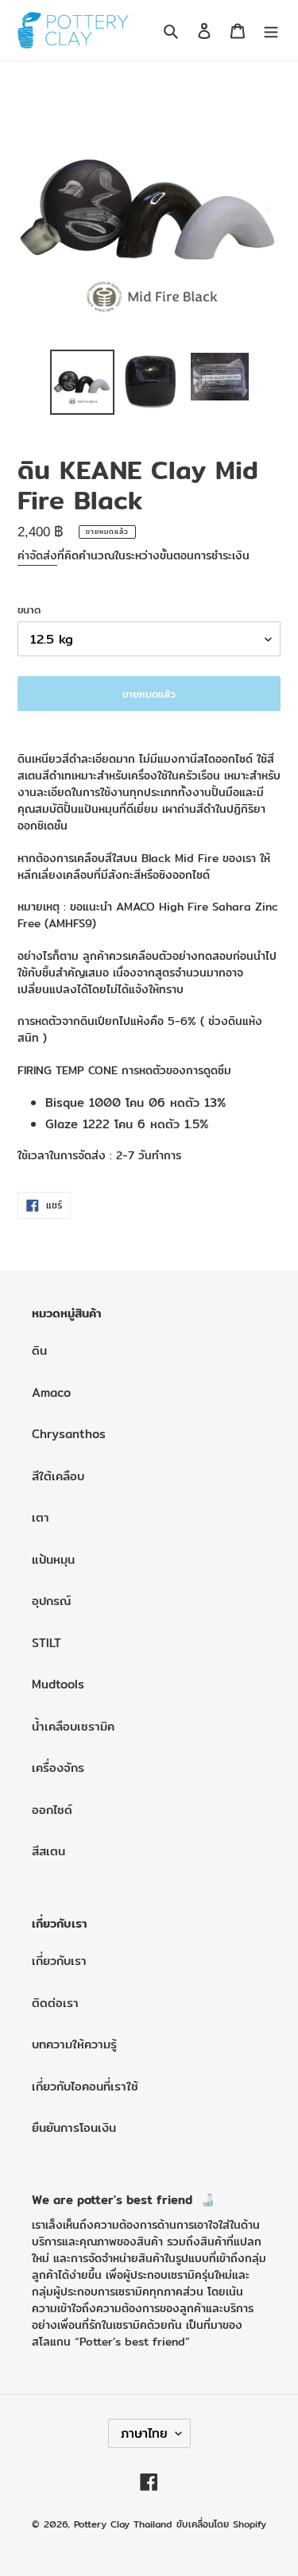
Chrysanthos (69, 1434)
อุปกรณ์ (51, 1601)
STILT (46, 1643)
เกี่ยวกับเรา (59, 1961)
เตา (41, 1517)
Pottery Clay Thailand (123, 2524)
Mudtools (58, 1684)
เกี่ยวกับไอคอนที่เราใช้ (85, 2086)
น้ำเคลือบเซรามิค (73, 1726)
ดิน (39, 1350)
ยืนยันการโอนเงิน (74, 2127)
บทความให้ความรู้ (74, 2044)
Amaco (51, 1392)
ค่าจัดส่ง (37, 555)
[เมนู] (271, 31)
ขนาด (29, 610)
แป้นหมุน (53, 1559)
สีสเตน (48, 1851)
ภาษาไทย (144, 2433)
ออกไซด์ (52, 1810)
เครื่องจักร (58, 1768)
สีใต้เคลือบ (58, 1476)
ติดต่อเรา (55, 2003)
